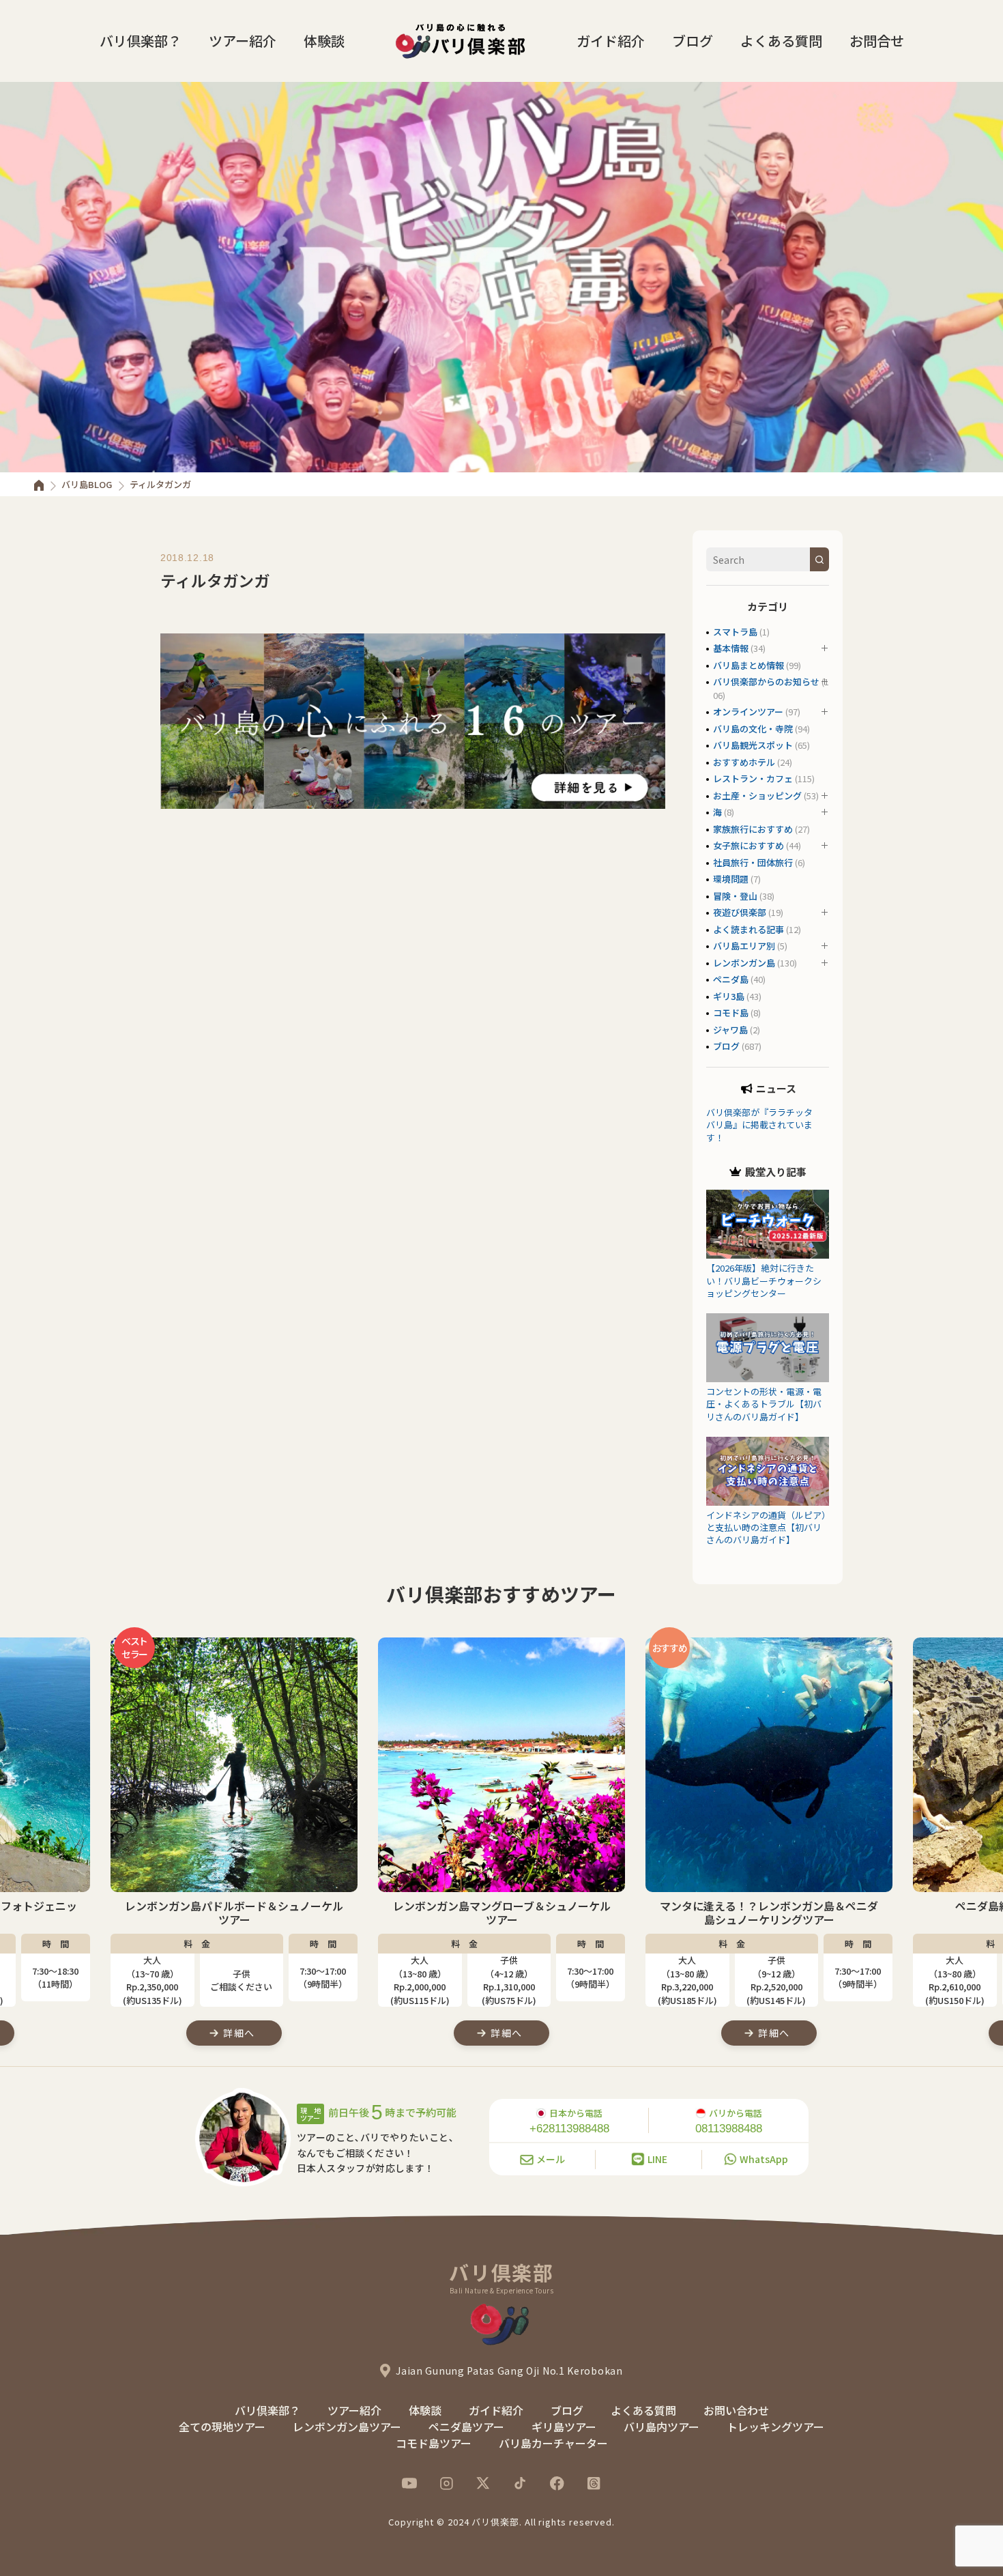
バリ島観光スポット (753, 745)
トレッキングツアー (775, 2427)
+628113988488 (569, 2129)
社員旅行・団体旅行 (753, 862)
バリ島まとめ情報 (748, 665)
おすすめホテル (744, 762)
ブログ (693, 41)
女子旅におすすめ (748, 845)
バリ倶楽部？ (141, 41)
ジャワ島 (730, 1030)
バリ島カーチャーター (553, 2443)
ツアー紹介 (243, 41)
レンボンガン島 (744, 963)
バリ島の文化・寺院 (753, 729)
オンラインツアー (748, 712)
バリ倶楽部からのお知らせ (766, 682)
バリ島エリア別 (744, 946)
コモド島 (731, 1013)
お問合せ (877, 41)
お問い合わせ (736, 2410)
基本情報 (731, 648)
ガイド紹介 (611, 41)
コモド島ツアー (434, 2443)
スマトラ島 (735, 632)
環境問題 (731, 879)
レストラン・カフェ (753, 778)
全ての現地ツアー (222, 2427)
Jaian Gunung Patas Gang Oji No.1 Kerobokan (509, 2371)
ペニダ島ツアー (466, 2427)
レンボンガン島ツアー (347, 2427)
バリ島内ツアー (662, 2427)
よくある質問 (781, 41)
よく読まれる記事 (748, 929)
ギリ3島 (729, 996)
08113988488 (729, 2129)
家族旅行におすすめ (753, 829)
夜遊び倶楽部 (740, 912)
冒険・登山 (735, 896)
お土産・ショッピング (757, 796)
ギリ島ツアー (564, 2427)
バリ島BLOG (87, 484)
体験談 (324, 41)
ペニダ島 (731, 979)
